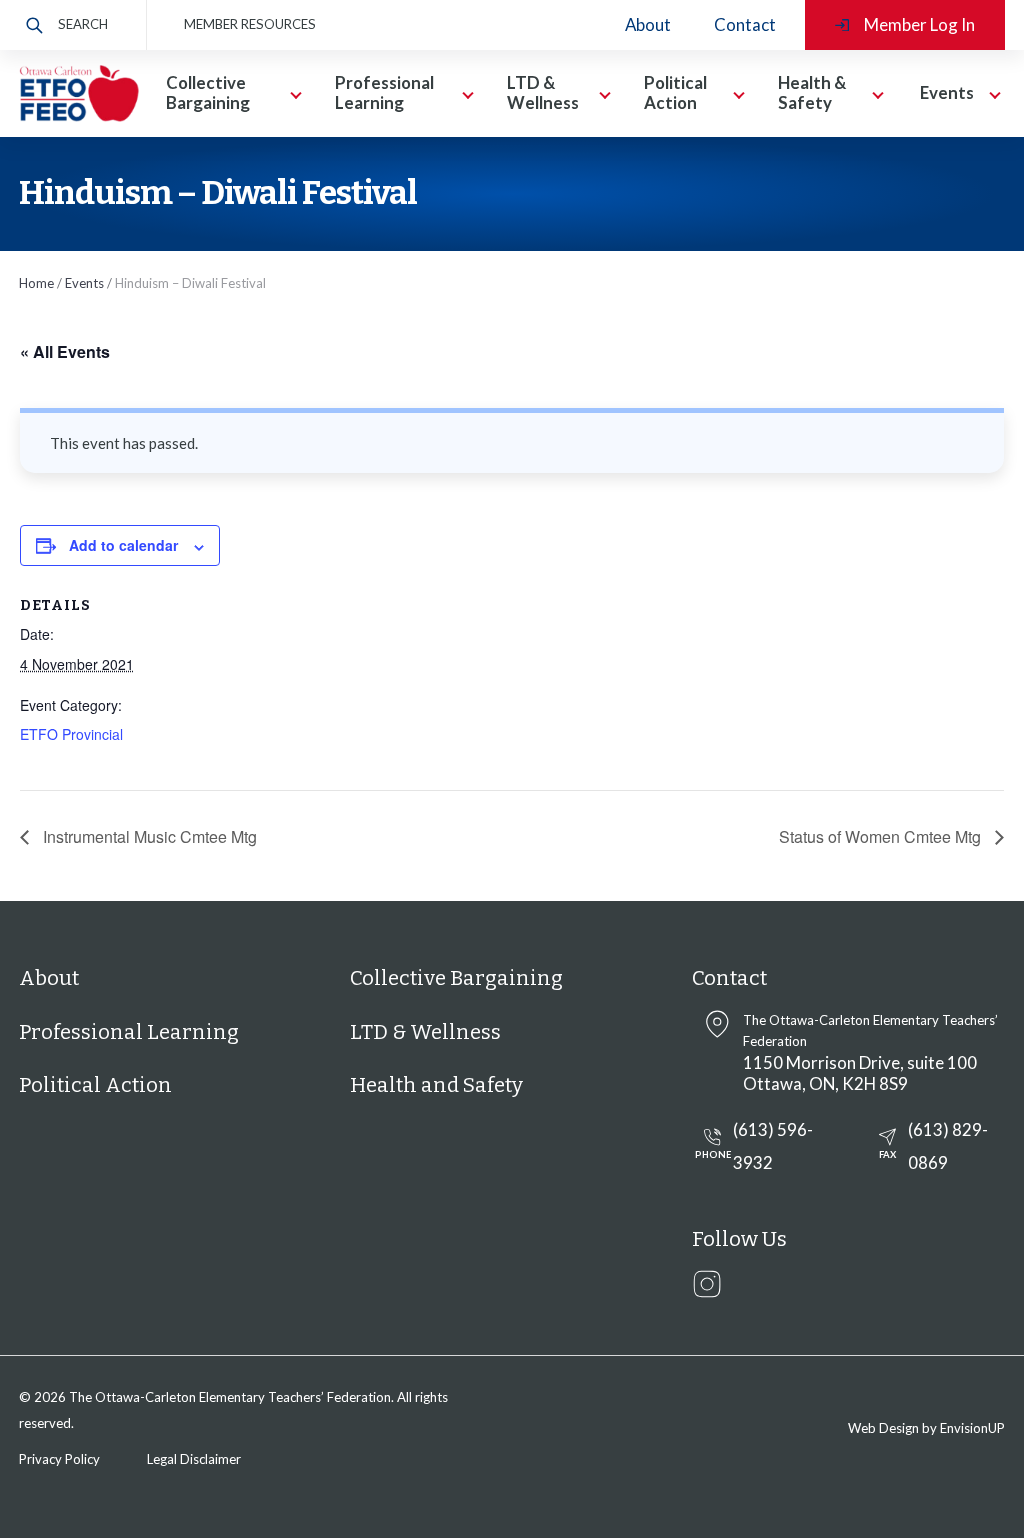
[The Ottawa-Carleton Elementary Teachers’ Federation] (79, 93)
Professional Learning (129, 1032)
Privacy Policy (59, 1459)
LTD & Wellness (425, 1032)
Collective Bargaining (456, 978)
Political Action (95, 1085)
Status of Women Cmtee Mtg (882, 836)
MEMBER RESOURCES (250, 24)
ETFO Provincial (71, 734)
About (648, 24)
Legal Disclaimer (194, 1459)
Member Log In (919, 24)
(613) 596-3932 (754, 1146)
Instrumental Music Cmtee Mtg (148, 836)
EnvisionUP (972, 1428)
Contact (745, 24)
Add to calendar (123, 545)
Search (83, 24)
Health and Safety (436, 1085)
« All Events (65, 351)
